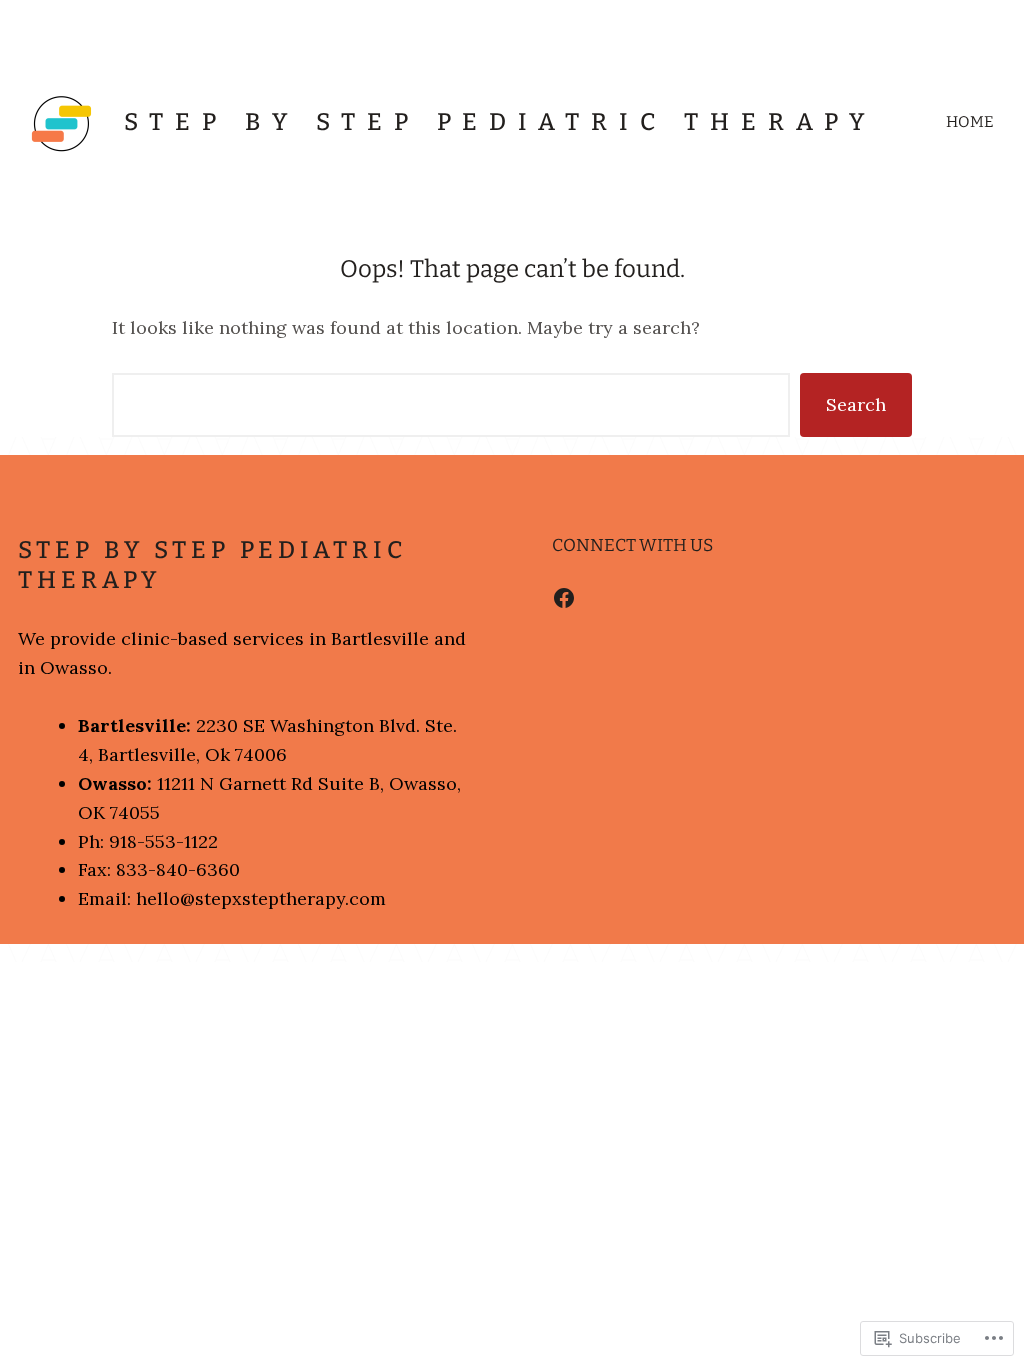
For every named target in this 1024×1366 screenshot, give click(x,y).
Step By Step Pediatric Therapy (500, 122)
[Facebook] (564, 598)
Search (856, 404)
